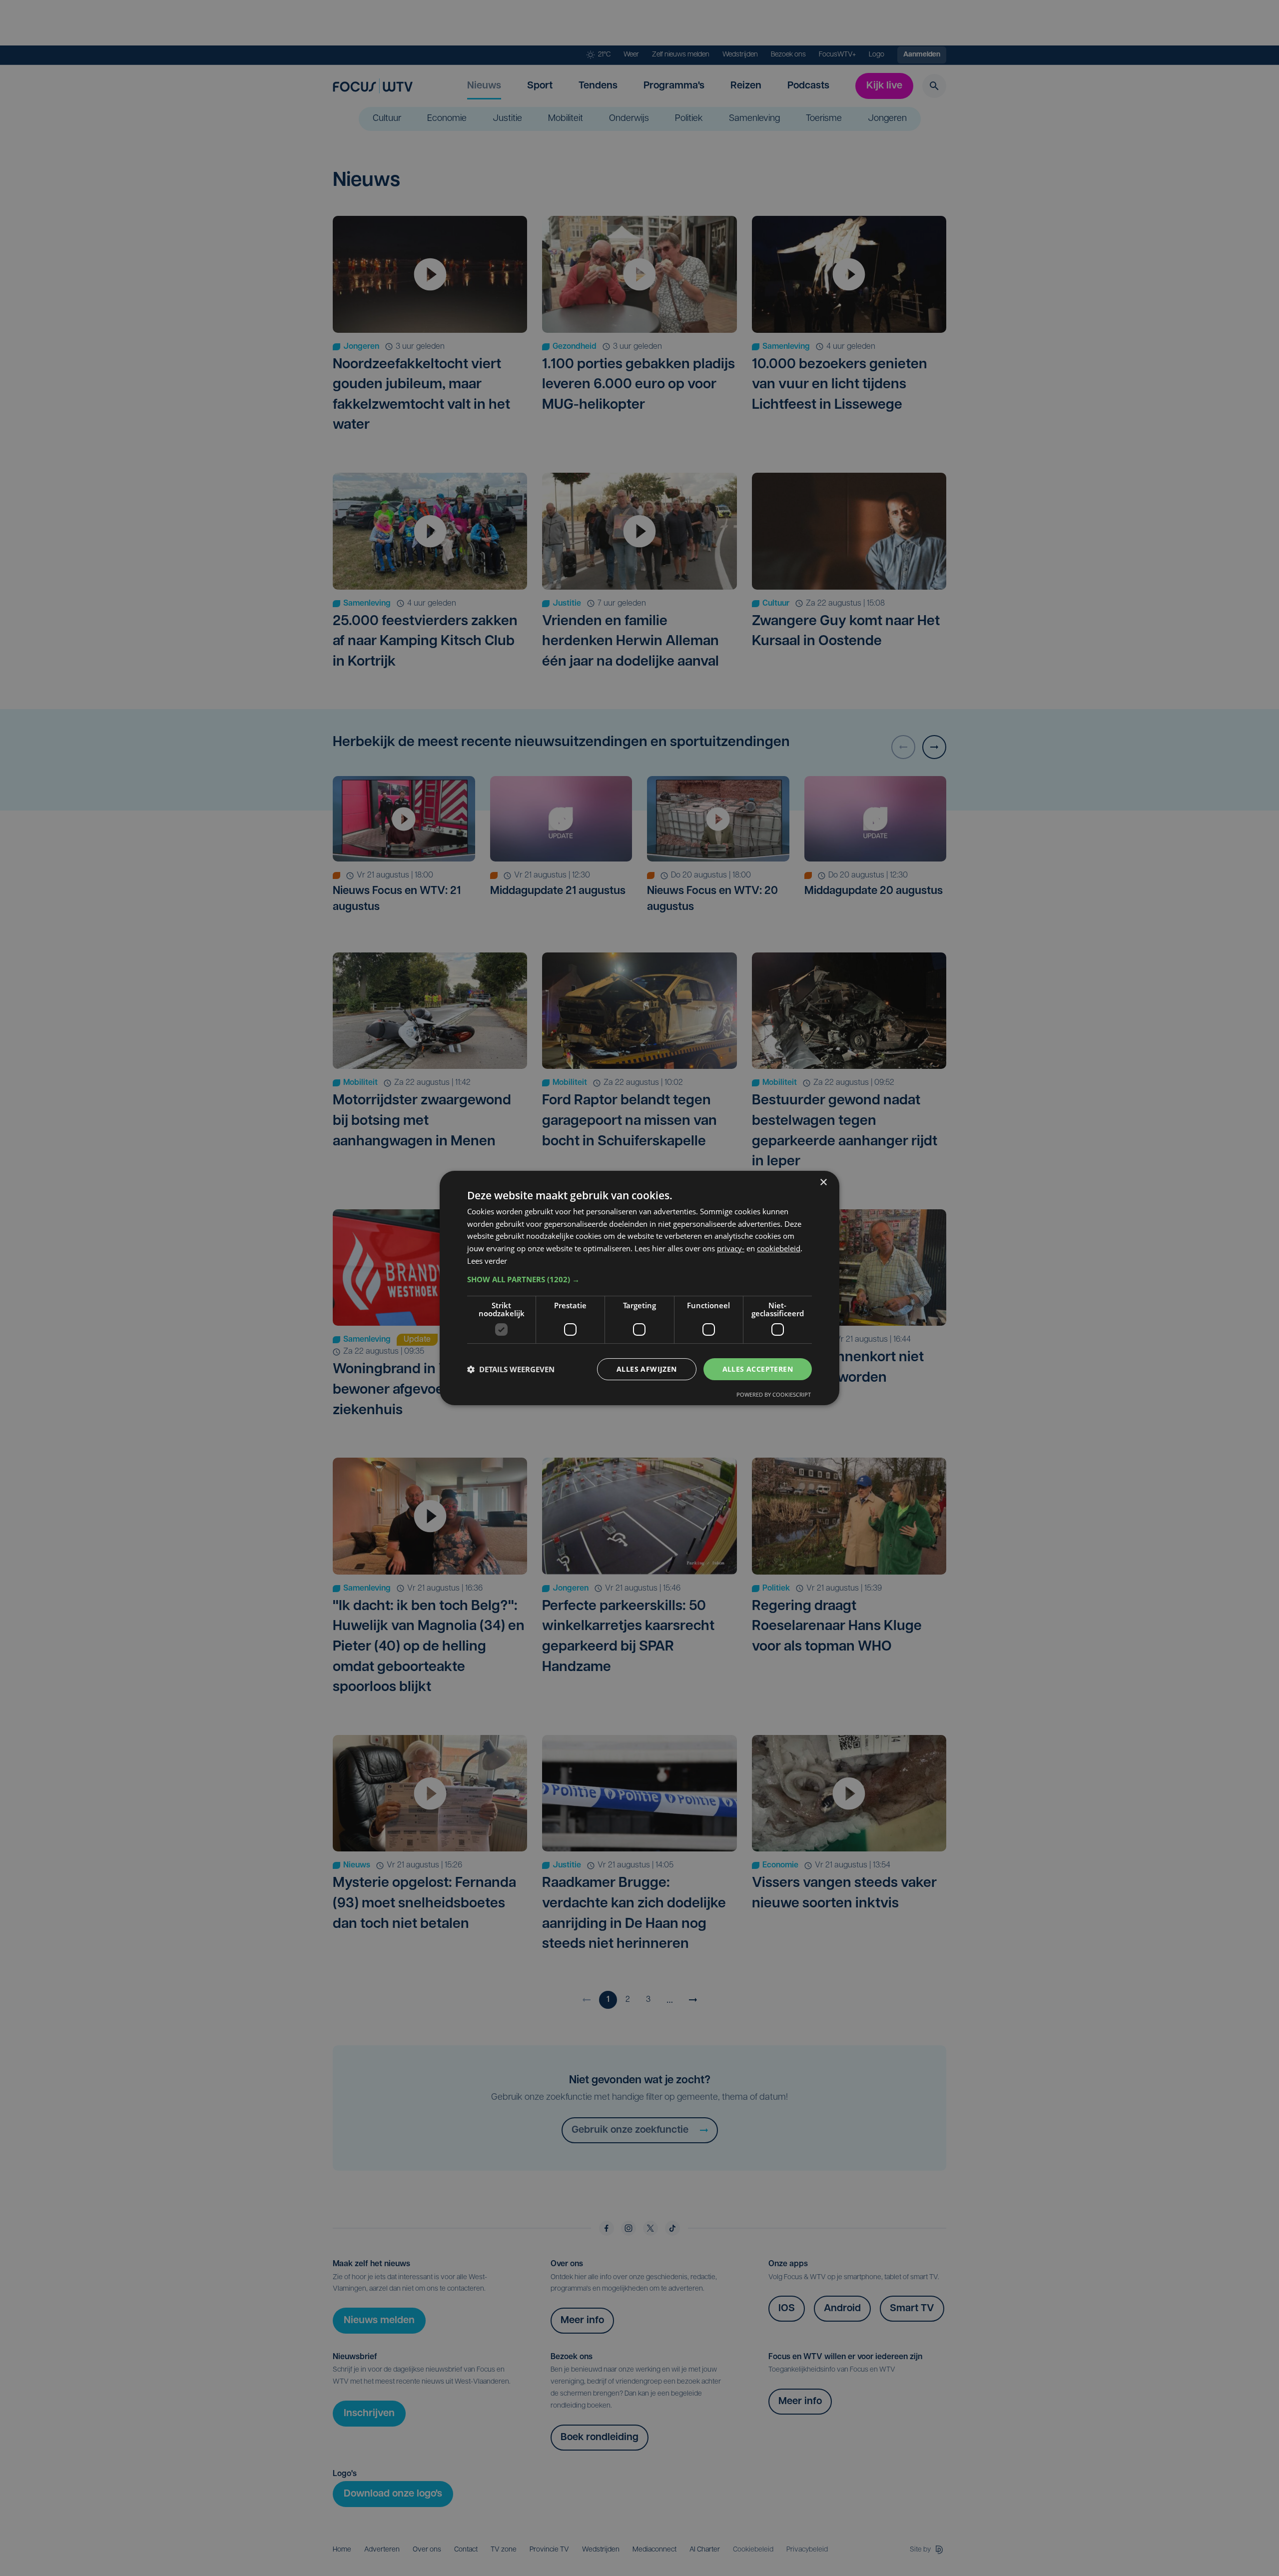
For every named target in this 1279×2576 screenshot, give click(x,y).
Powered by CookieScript (774, 1394)
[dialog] (639, 1288)
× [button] (823, 1183)
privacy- (731, 1248)
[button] (639, 1279)
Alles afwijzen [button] (647, 1369)
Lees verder (487, 1261)
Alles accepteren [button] (758, 1369)
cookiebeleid (779, 1248)
